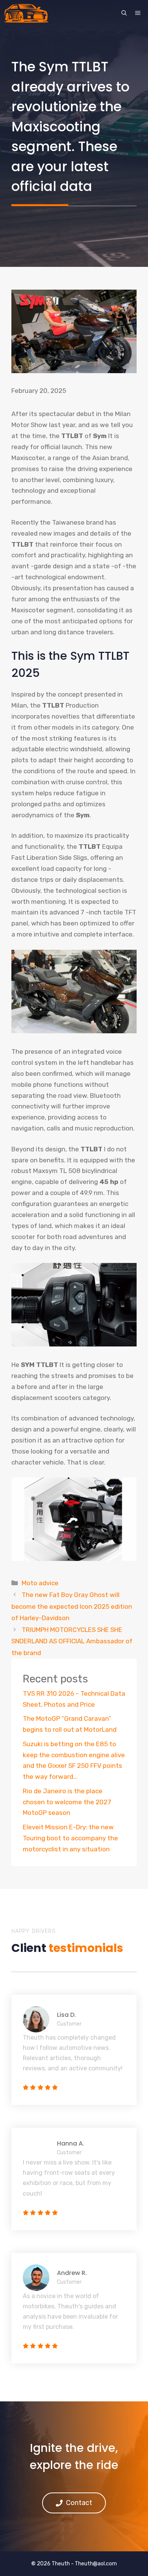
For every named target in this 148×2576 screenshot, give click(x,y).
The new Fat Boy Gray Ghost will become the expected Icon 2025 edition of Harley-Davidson (72, 1606)
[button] (124, 13)
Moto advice (40, 1583)
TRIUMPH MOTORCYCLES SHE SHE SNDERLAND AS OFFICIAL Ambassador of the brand (72, 1641)
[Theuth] (26, 13)
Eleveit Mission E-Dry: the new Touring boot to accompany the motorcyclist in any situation (70, 1838)
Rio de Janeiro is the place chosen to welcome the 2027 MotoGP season (67, 1802)
